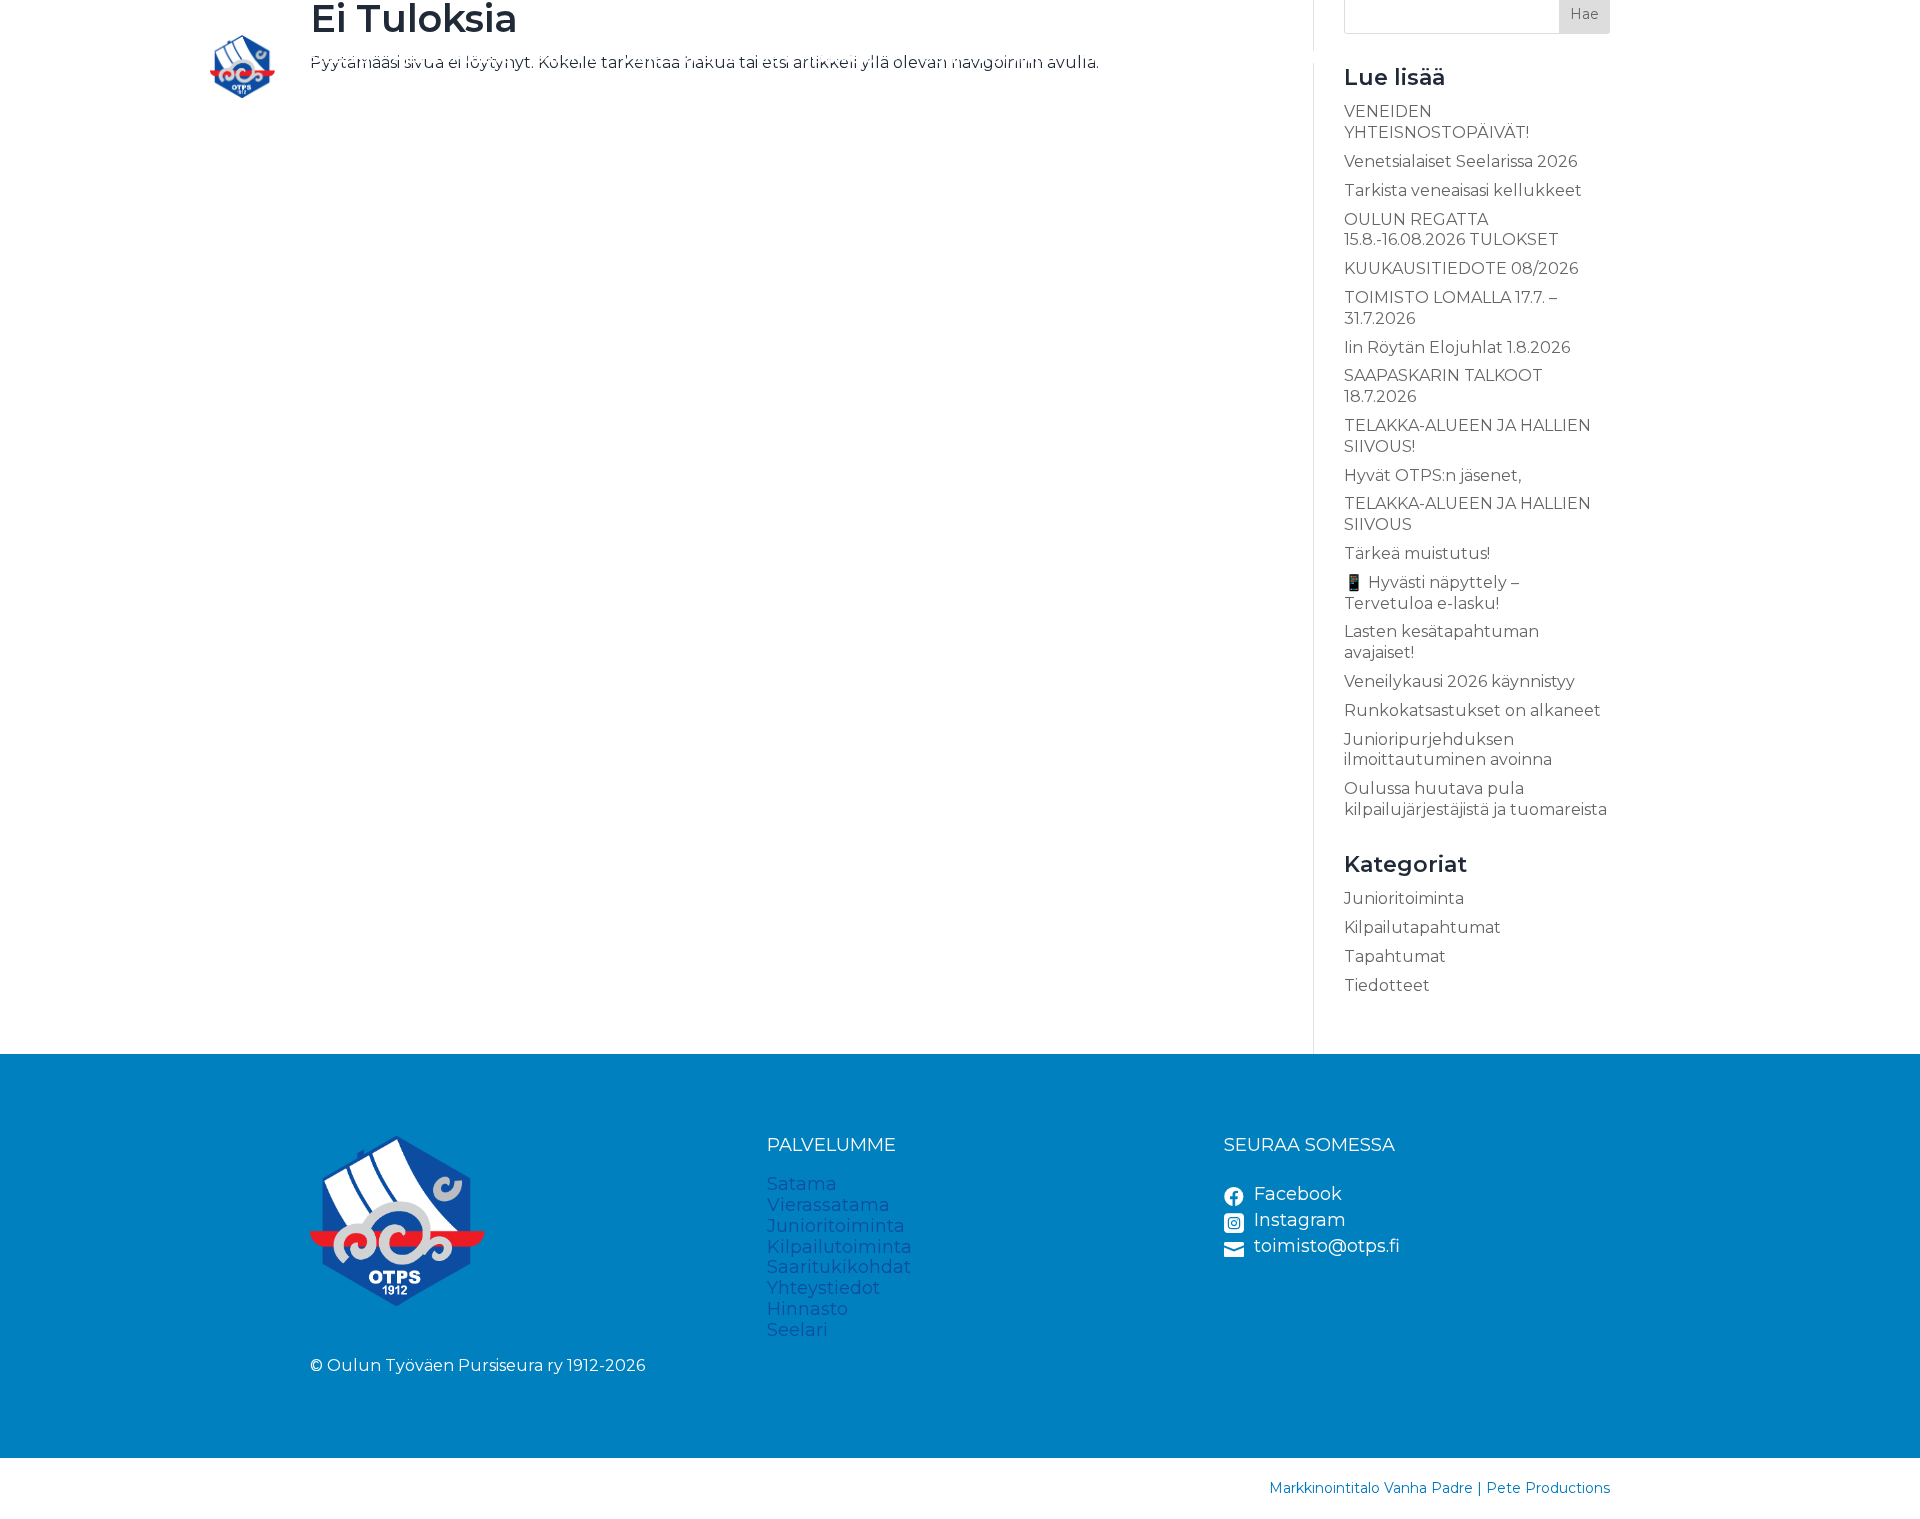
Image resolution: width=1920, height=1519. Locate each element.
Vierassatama (680, 57)
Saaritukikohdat (1305, 57)
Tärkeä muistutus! (1417, 553)
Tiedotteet (1387, 985)
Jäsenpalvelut (822, 57)
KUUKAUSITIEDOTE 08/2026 (1461, 268)
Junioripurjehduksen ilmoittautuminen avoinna (1448, 750)
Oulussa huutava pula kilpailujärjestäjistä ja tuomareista (1475, 799)
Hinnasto (1570, 57)
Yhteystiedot (1452, 57)
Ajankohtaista (451, 57)
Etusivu (337, 57)
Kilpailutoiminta (1146, 57)
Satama (566, 57)
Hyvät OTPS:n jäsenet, (1432, 475)
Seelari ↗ (1671, 57)
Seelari (797, 1330)
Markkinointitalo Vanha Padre (1371, 1488)
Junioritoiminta (990, 57)
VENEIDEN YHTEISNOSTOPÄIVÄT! (1436, 122)
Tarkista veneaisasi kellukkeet (1463, 190)
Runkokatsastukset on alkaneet (1472, 710)
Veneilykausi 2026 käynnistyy (1459, 681)
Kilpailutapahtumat (1422, 927)
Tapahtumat (1395, 956)
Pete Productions (1548, 1488)
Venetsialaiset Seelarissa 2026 (1460, 161)
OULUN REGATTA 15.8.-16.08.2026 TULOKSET (1451, 230)
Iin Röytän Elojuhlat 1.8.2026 (1457, 347)
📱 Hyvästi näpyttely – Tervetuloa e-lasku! (1431, 593)
